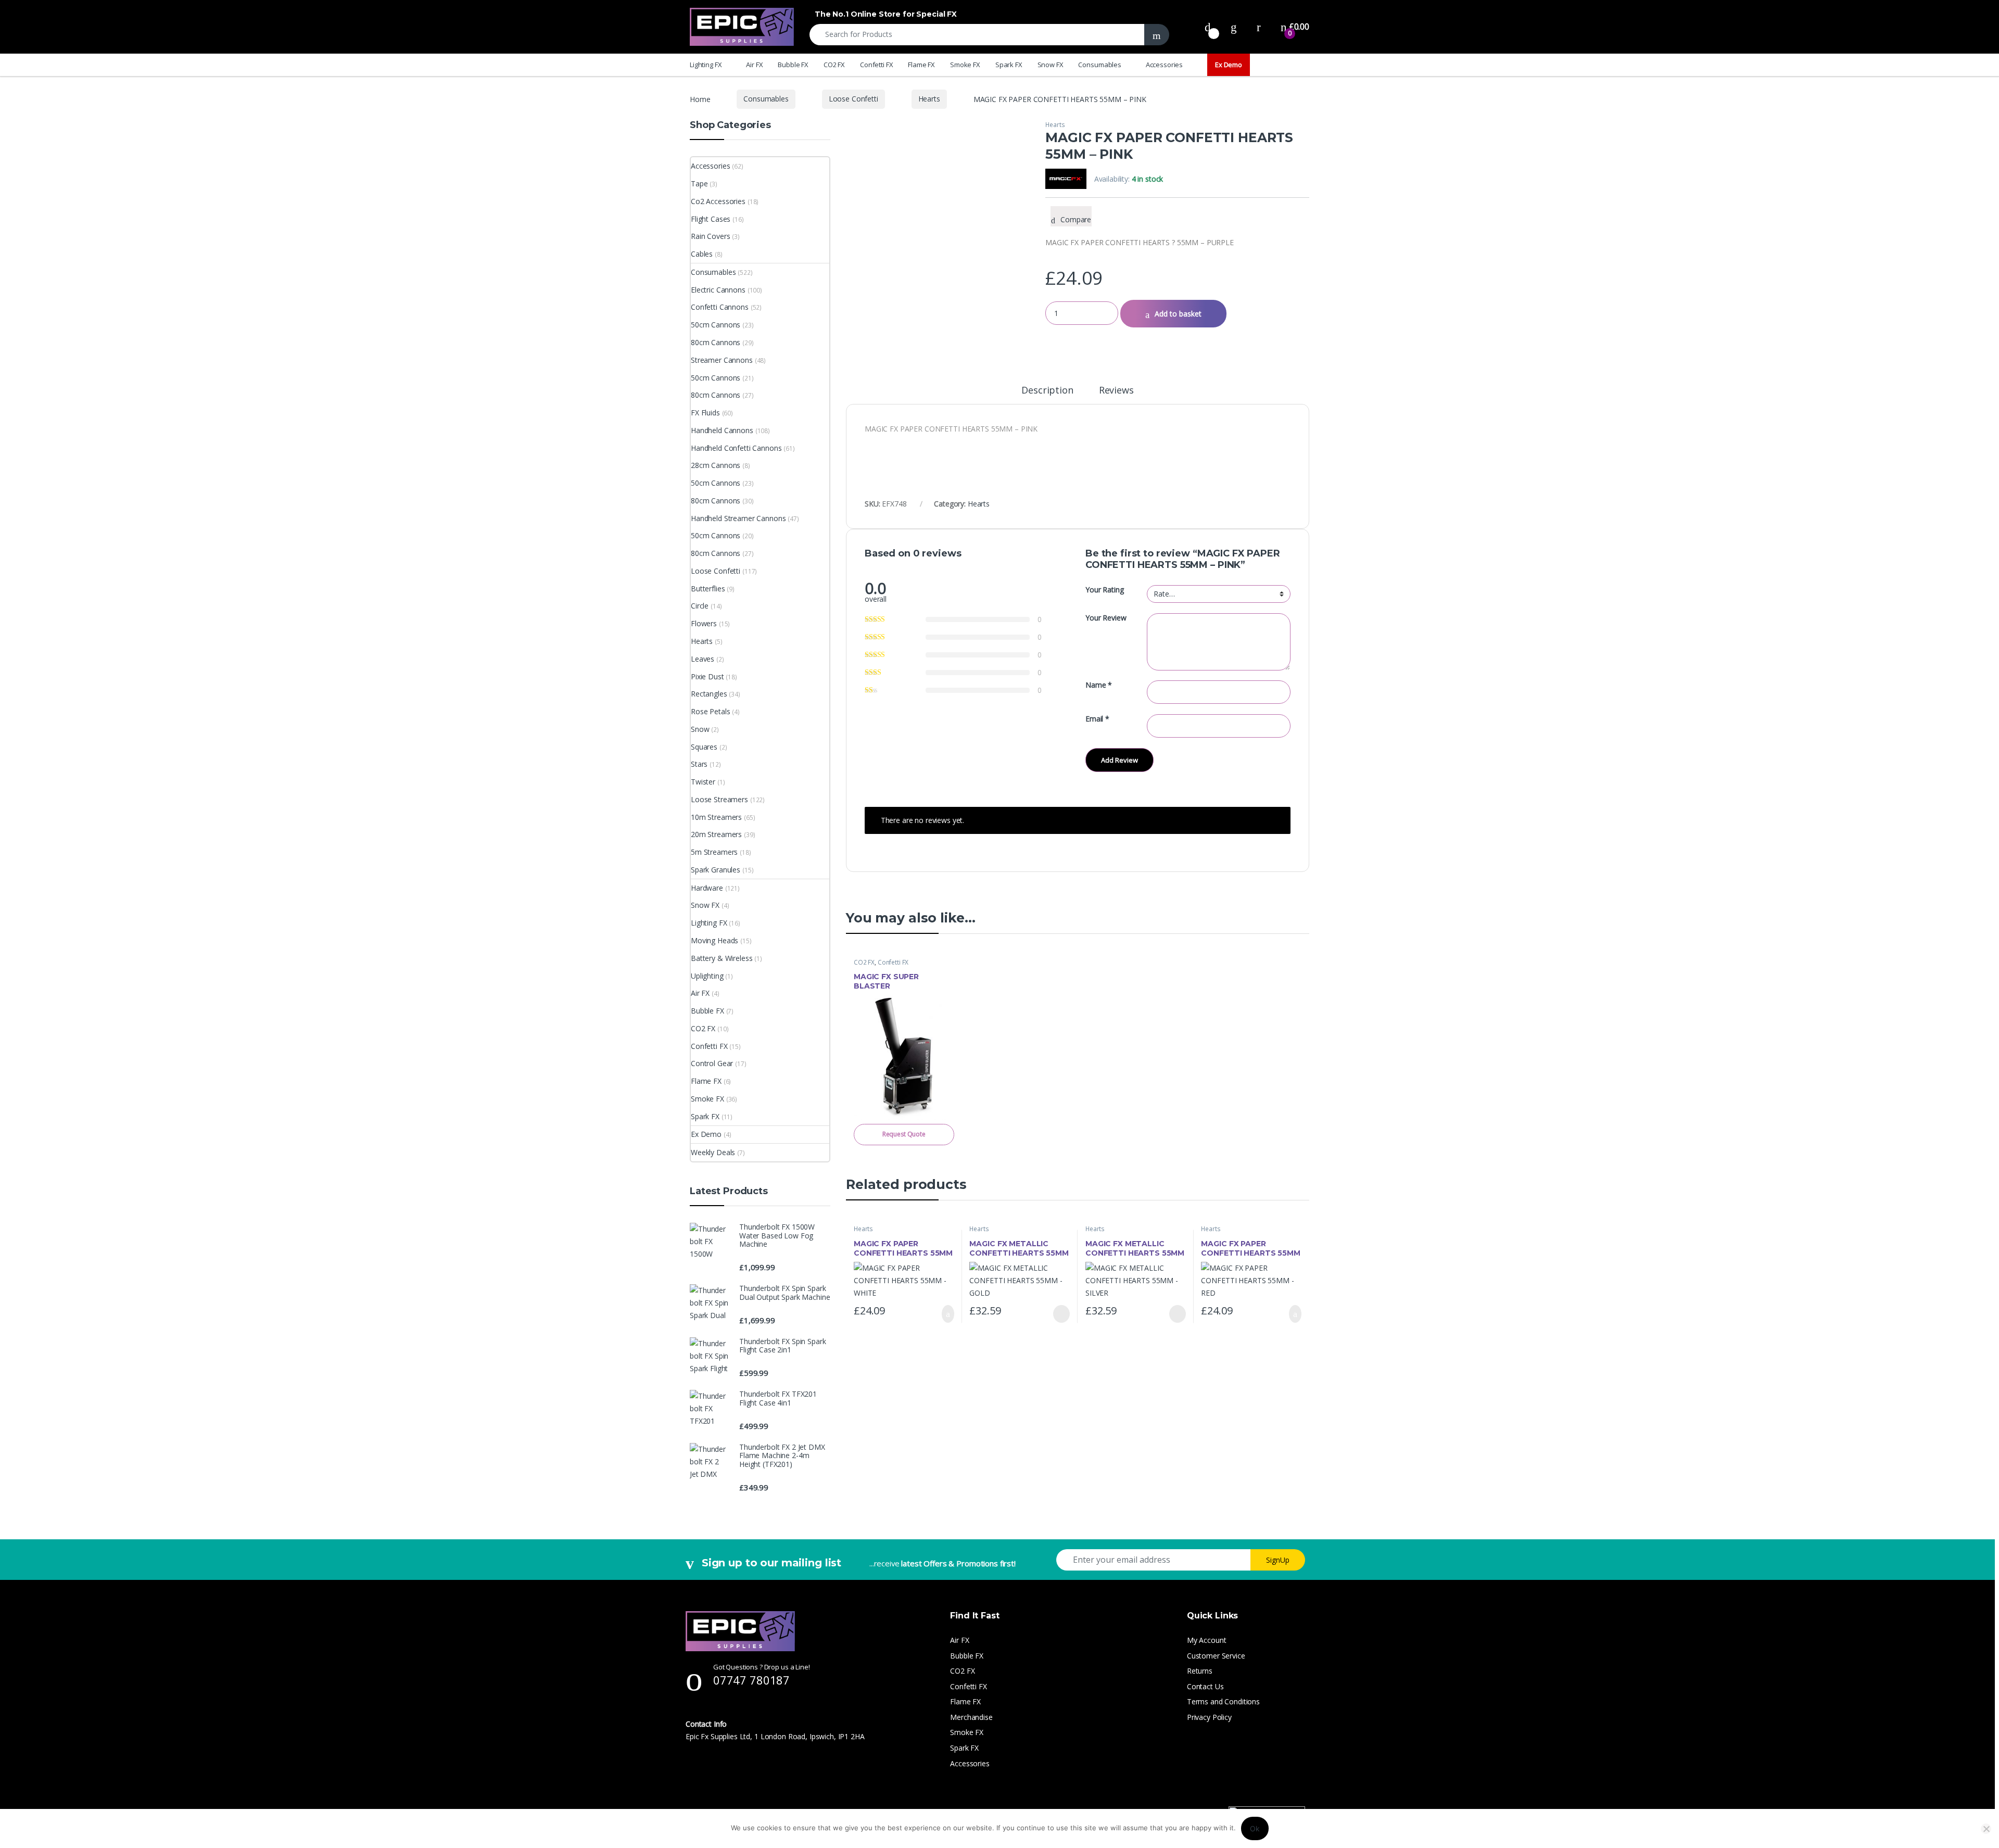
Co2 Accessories (718, 201)
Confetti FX (876, 65)
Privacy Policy (1209, 1717)
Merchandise (971, 1717)
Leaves (703, 659)
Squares (704, 747)
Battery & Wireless (722, 958)
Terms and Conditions (1223, 1701)
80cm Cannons (716, 342)
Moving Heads (714, 940)
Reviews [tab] (1116, 391)
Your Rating (1104, 590)
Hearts (929, 99)
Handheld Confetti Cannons (736, 448)
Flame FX (921, 65)
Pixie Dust (707, 676)
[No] (1986, 1829)
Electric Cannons (718, 290)
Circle (700, 606)
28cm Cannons (716, 465)
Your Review (1106, 618)
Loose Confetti (853, 99)
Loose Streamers (719, 799)
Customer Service (1216, 1656)
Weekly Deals (713, 1152)
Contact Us (1205, 1686)
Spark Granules (716, 870)
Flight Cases (711, 219)
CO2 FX (834, 65)
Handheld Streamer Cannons (738, 518)
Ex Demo (1229, 65)
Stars (699, 764)
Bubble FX (793, 65)
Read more (1061, 1314)
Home (700, 99)
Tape (699, 183)
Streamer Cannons (722, 360)
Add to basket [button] (943, 1314)
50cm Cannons (716, 325)
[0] (1208, 27)
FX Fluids (705, 413)
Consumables (1099, 65)
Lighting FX (706, 65)
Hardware (707, 888)
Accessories (1164, 65)
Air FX (754, 65)
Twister (703, 782)
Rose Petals (710, 711)
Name (1099, 685)
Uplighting (707, 976)
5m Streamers (714, 852)
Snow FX (1051, 65)
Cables (702, 254)
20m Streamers (716, 834)
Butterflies (708, 588)
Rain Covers (710, 236)
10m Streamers (716, 817)
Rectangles (709, 694)
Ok (1255, 1828)
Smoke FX (965, 65)
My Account (1207, 1640)
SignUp (1278, 1560)
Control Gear (712, 1063)
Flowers (704, 623)
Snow (700, 729)
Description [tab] (1047, 391)
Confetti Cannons (720, 307)
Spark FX (1009, 65)
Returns (1200, 1671)
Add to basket (1178, 314)
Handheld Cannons (722, 430)
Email (1097, 719)
